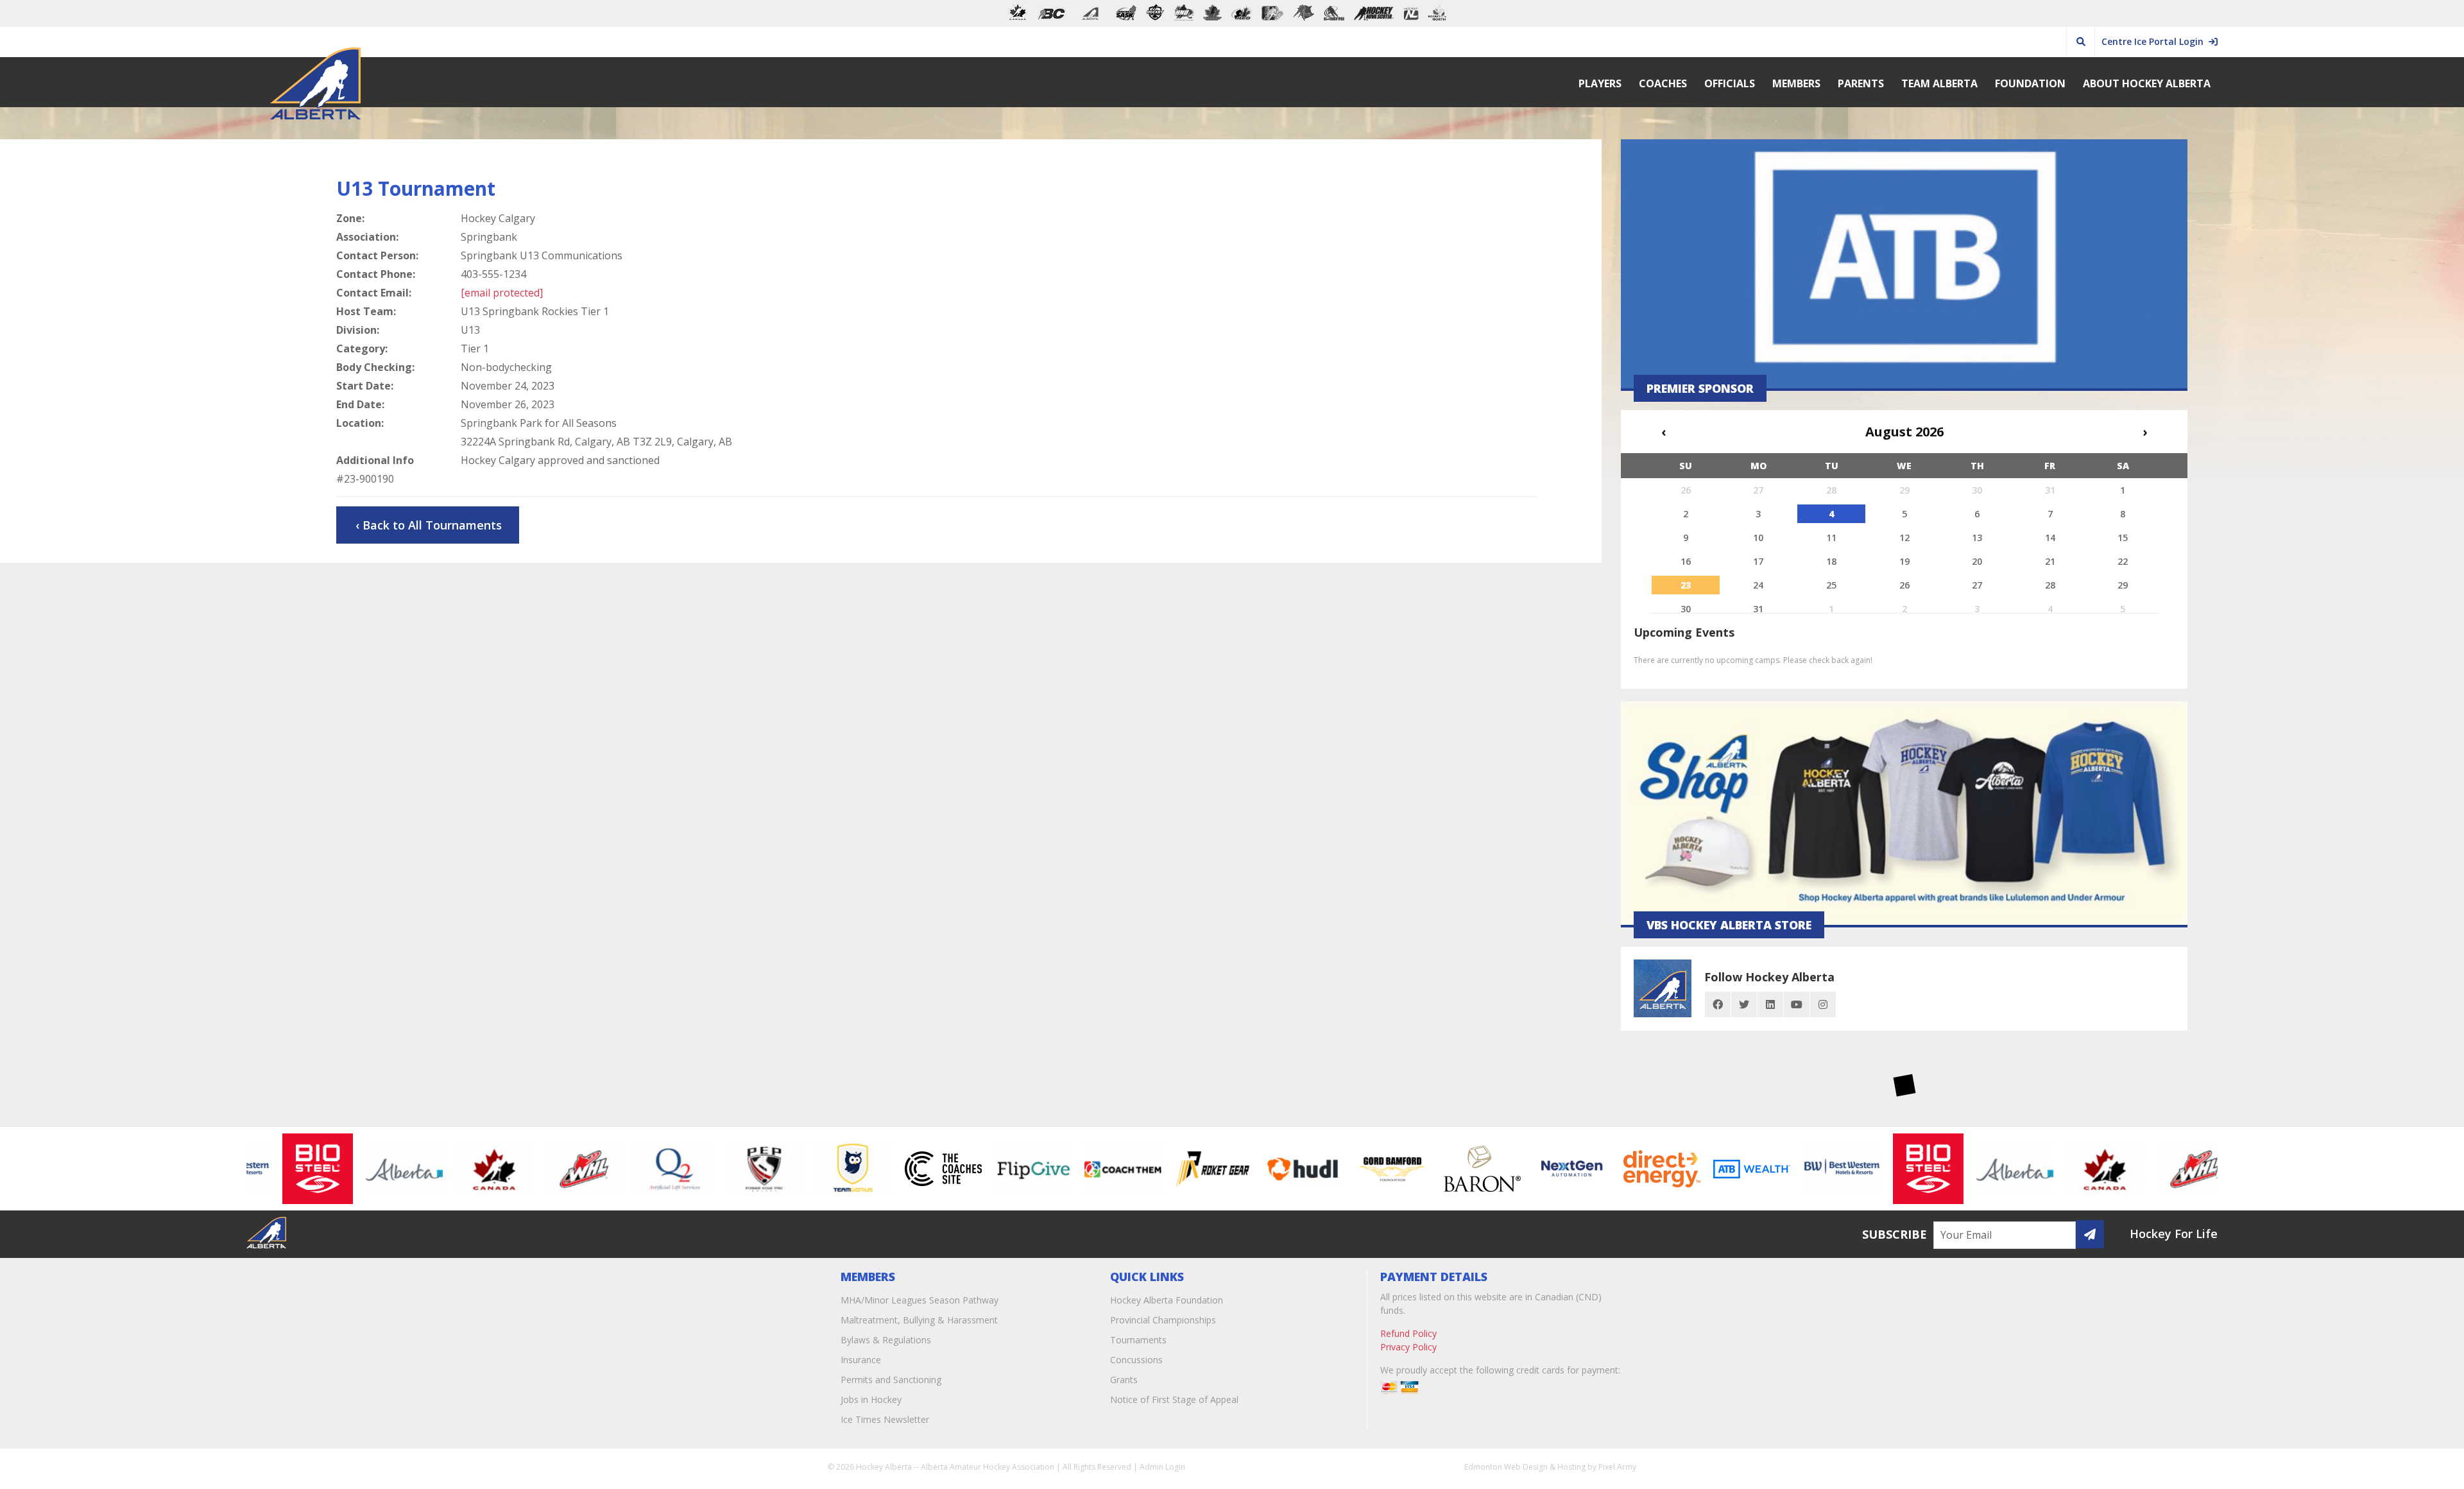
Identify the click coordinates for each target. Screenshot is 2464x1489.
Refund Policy (1408, 1333)
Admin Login (1162, 1467)
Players (1600, 83)
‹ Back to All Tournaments (429, 525)
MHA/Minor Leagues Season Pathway (920, 1300)
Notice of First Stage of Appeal (1174, 1399)
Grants (1124, 1380)
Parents (1861, 83)
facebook (1718, 1004)
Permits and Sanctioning (891, 1380)
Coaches (1663, 83)
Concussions (1136, 1360)
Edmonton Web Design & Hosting (1525, 1467)
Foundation (2030, 83)
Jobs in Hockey (871, 1399)
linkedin (1770, 1004)
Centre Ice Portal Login (2155, 41)
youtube (1797, 1004)
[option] (275, 1169)
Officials (1730, 83)
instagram (1823, 1004)
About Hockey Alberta (2147, 83)
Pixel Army (1617, 1467)
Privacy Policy (1408, 1347)
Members (1796, 83)
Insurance (861, 1360)
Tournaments (1138, 1340)
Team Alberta (1939, 83)
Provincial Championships (1163, 1320)
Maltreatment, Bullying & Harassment (919, 1320)
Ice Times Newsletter (885, 1419)
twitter (1744, 1004)
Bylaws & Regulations (886, 1340)
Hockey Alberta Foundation (1167, 1300)
